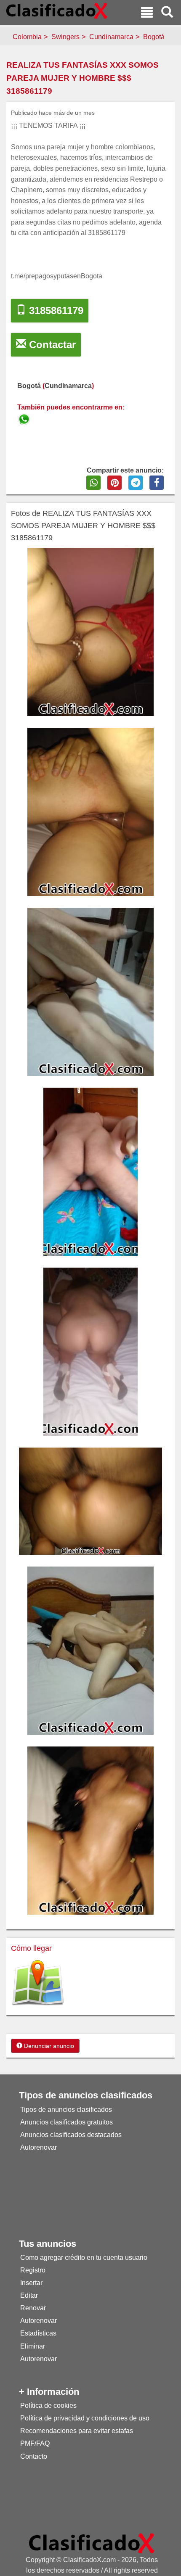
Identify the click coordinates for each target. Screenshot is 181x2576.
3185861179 (55, 310)
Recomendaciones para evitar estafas (77, 2431)
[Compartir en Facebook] (157, 483)
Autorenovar (39, 2147)
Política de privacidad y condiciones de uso (85, 2418)
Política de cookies (48, 2406)
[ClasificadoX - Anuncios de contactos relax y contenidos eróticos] (92, 2543)
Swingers (65, 37)
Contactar (51, 345)
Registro (33, 2270)
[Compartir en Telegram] (136, 483)
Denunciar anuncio (48, 2046)
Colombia (27, 37)
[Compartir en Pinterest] (114, 483)
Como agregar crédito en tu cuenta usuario (84, 2258)
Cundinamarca (111, 37)
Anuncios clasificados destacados (71, 2135)
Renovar (33, 2308)
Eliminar (33, 2346)
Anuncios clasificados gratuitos (67, 2122)
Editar (29, 2295)
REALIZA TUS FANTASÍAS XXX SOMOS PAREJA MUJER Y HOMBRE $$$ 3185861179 (83, 78)
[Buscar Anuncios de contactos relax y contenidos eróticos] (167, 13)
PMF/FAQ (35, 2443)
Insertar (31, 2283)
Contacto (34, 2456)
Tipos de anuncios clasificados (66, 2110)
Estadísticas (38, 2333)
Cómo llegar (31, 1948)
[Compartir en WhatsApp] (93, 483)
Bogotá (154, 37)
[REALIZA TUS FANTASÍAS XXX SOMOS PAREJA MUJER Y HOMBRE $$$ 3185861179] (25, 418)
